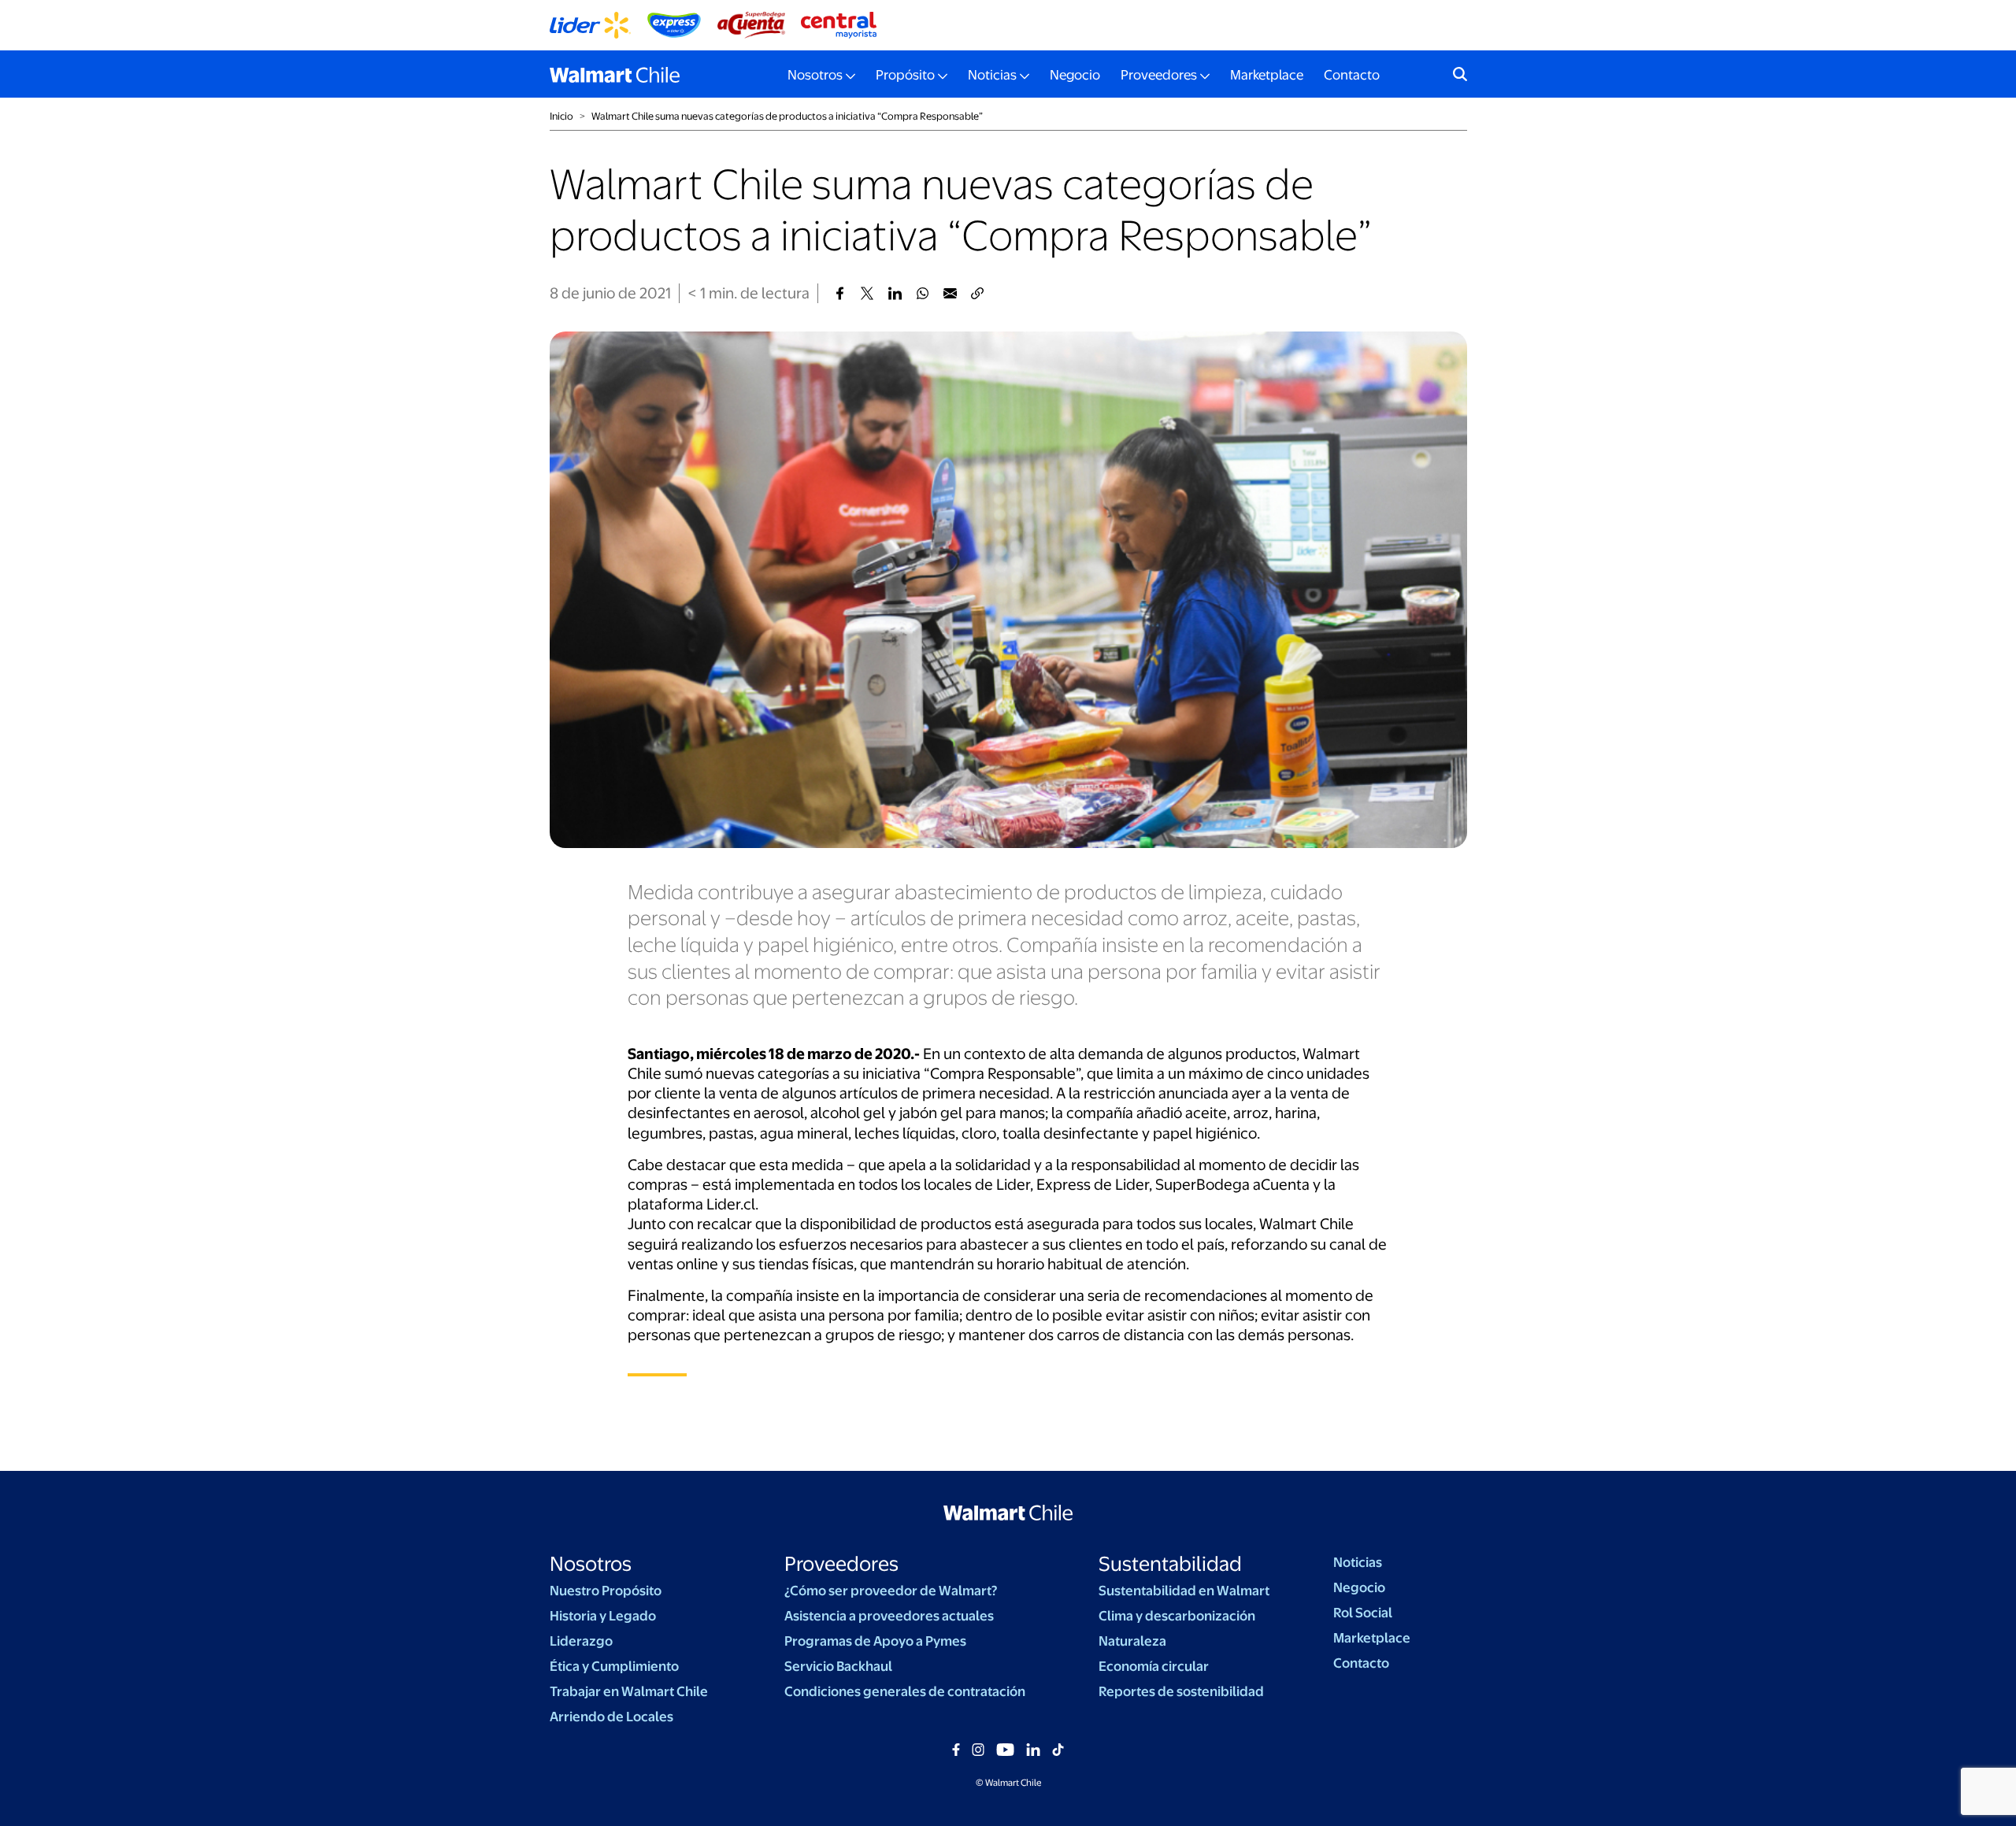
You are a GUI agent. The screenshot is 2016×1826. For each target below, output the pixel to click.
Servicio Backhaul (838, 1666)
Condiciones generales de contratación (905, 1691)
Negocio (1075, 75)
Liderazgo (581, 1641)
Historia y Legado (603, 1616)
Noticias (1358, 1562)
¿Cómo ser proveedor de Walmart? (891, 1591)
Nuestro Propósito (606, 1591)
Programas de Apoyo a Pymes (875, 1641)
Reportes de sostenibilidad (1181, 1691)
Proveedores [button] (1159, 75)
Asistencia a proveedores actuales (889, 1616)
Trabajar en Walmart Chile (629, 1691)
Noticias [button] (992, 75)
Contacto (1352, 75)
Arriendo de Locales (611, 1717)
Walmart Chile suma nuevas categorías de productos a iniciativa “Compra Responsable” (787, 116)
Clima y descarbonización (1177, 1616)
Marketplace (1267, 75)
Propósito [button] (905, 75)
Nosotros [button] (815, 75)
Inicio (561, 116)
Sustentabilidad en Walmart (1184, 1591)
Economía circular (1154, 1666)
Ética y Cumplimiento (614, 1666)
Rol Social (1363, 1613)
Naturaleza (1132, 1641)
